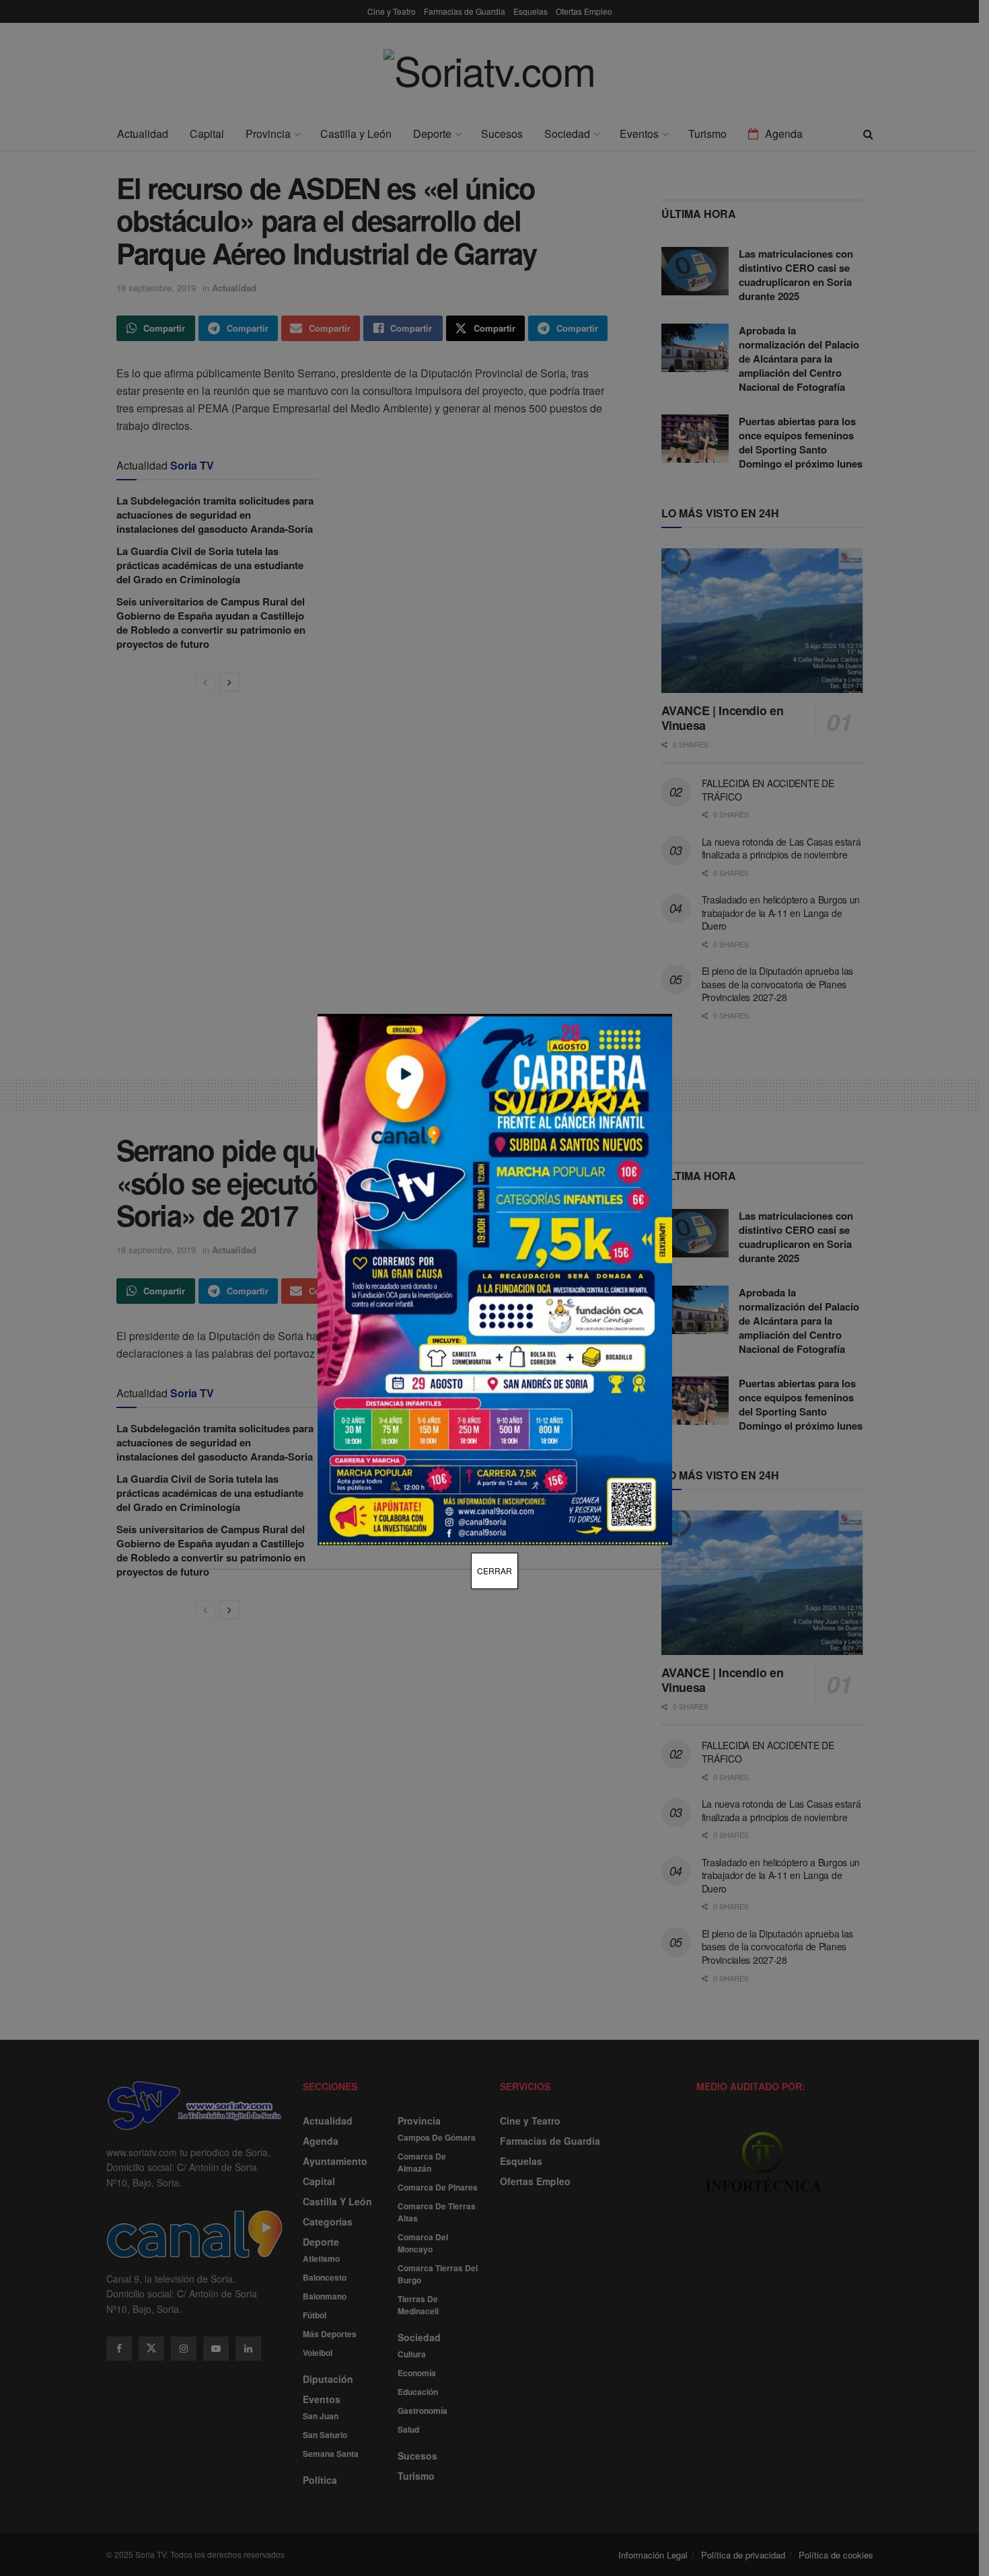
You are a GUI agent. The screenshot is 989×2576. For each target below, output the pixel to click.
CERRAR (494, 1571)
